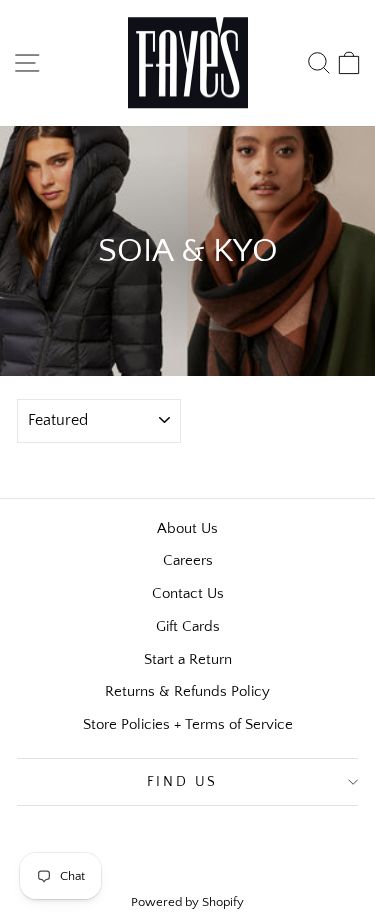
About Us (187, 528)
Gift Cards (188, 626)
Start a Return (188, 659)
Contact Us (188, 593)
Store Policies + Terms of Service (188, 724)
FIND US (183, 782)
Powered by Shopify (187, 902)
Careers (188, 560)
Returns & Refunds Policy (187, 691)
